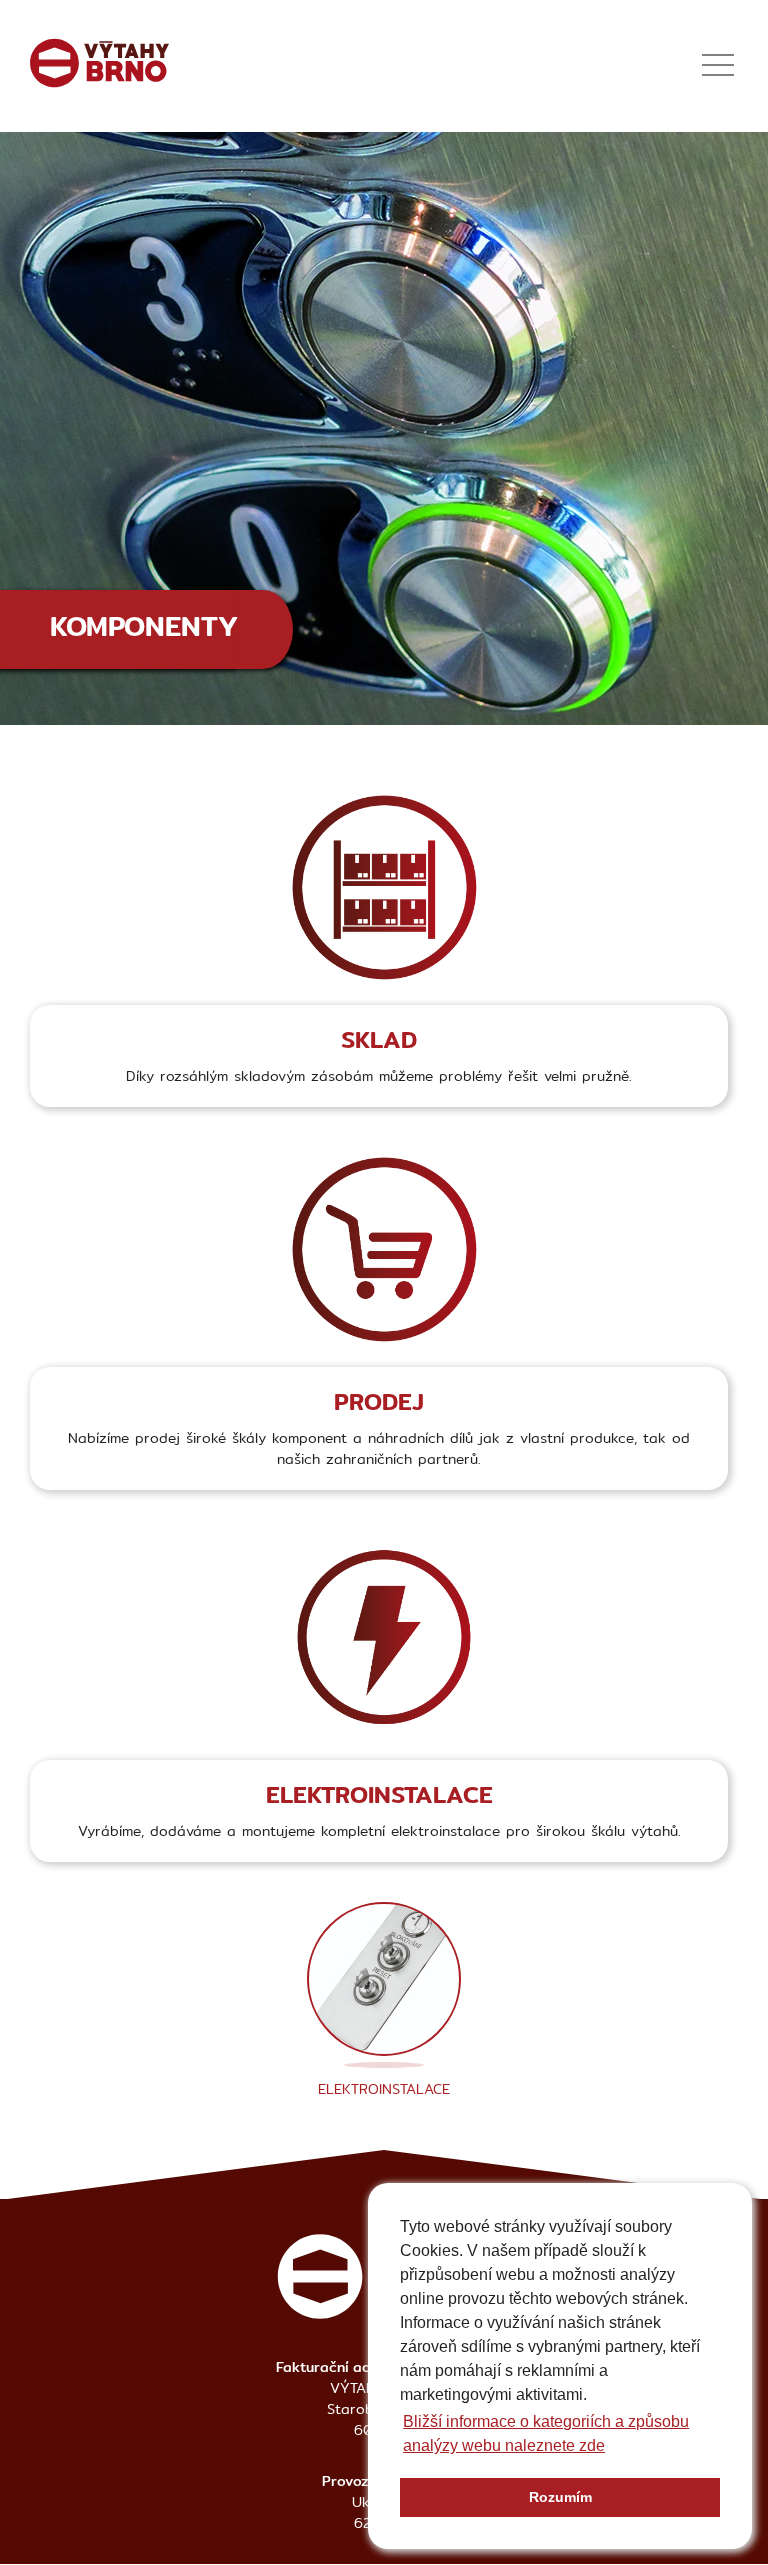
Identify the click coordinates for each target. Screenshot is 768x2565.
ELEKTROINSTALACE (384, 2089)
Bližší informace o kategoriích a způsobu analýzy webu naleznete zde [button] (546, 2433)
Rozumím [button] (560, 2497)
